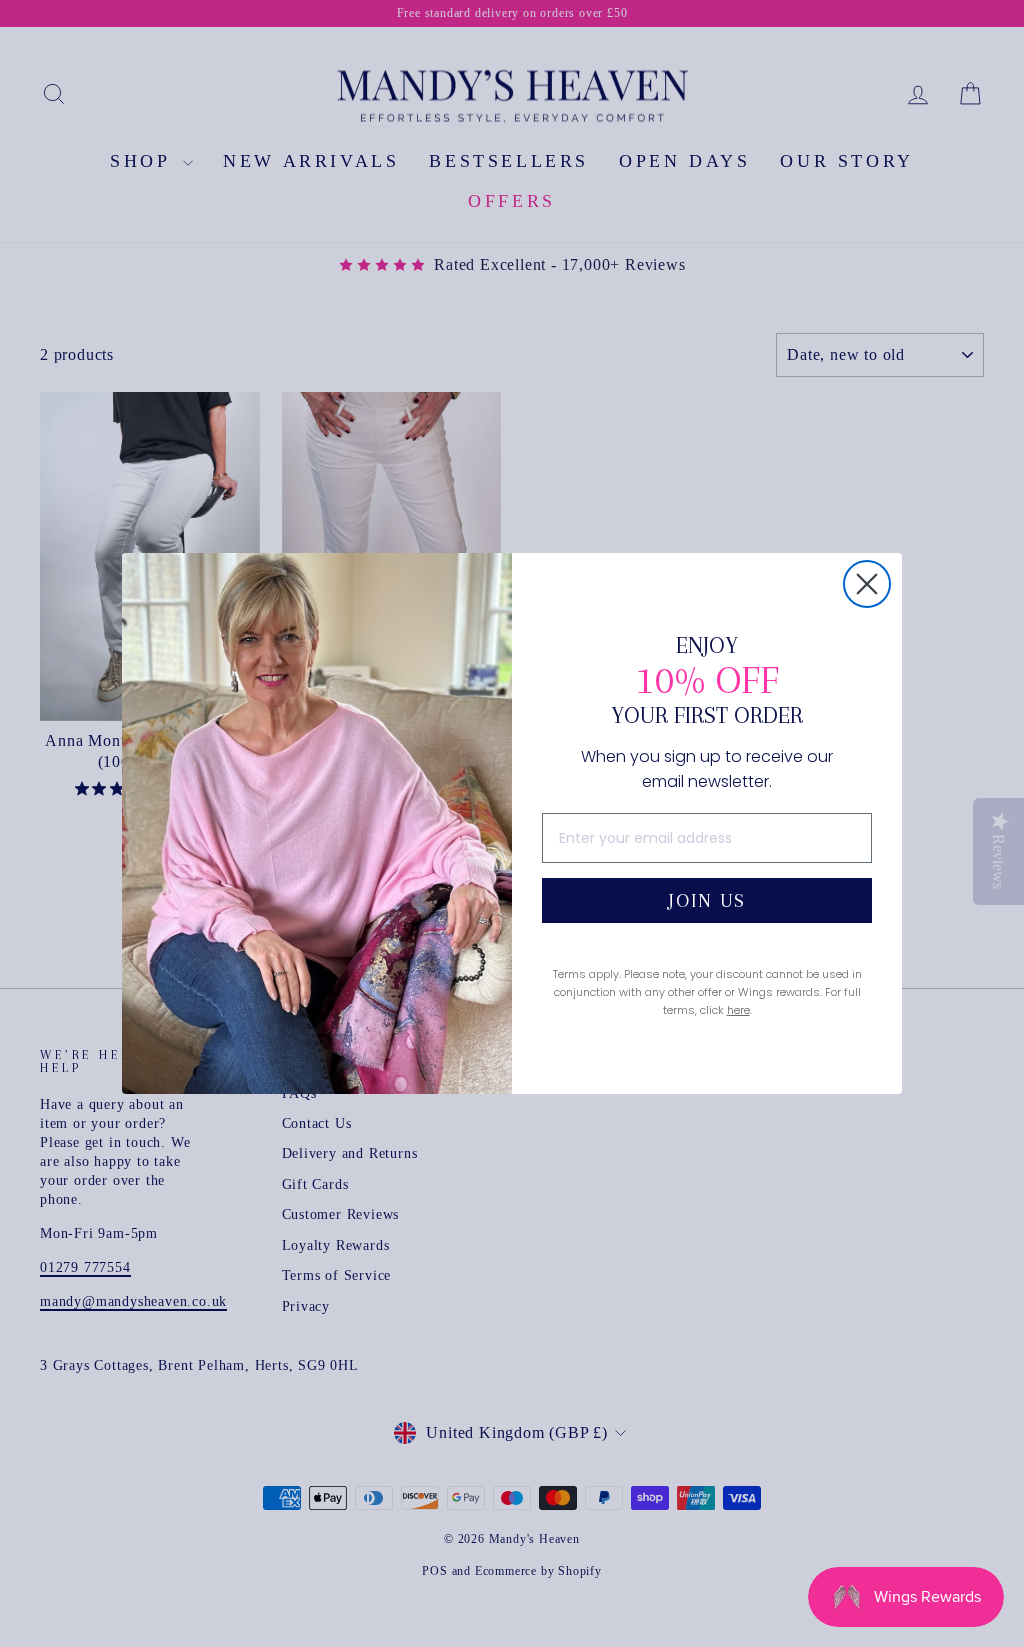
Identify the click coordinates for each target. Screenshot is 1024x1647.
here (738, 1010)
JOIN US (707, 901)
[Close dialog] (867, 584)
